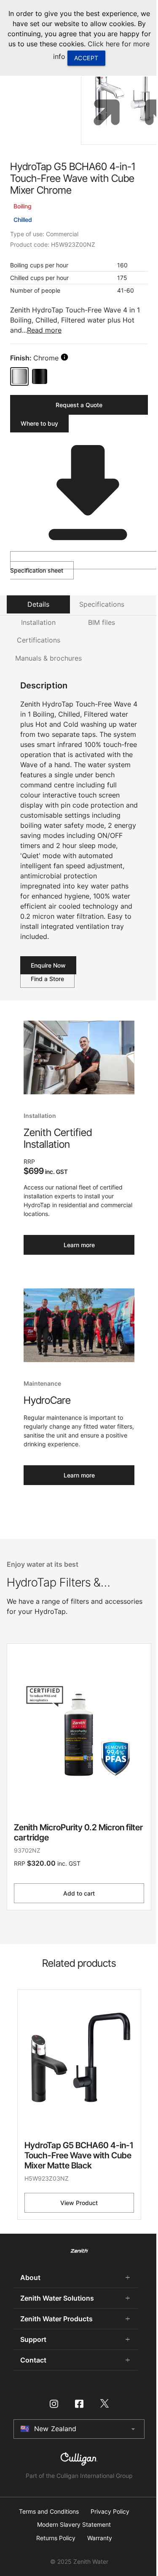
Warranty (100, 2538)
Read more (44, 330)
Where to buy (39, 423)
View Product (79, 2203)
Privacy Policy (110, 2512)
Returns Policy (56, 2538)
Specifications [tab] (102, 604)
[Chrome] (19, 376)
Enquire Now (48, 965)
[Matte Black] (40, 376)
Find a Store (47, 979)
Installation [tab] (38, 622)
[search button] (64, 357)
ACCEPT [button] (86, 58)
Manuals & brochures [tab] (48, 658)
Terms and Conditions (49, 2512)
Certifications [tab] (39, 640)
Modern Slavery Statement (74, 2525)
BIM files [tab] (102, 622)
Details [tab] (38, 604)
